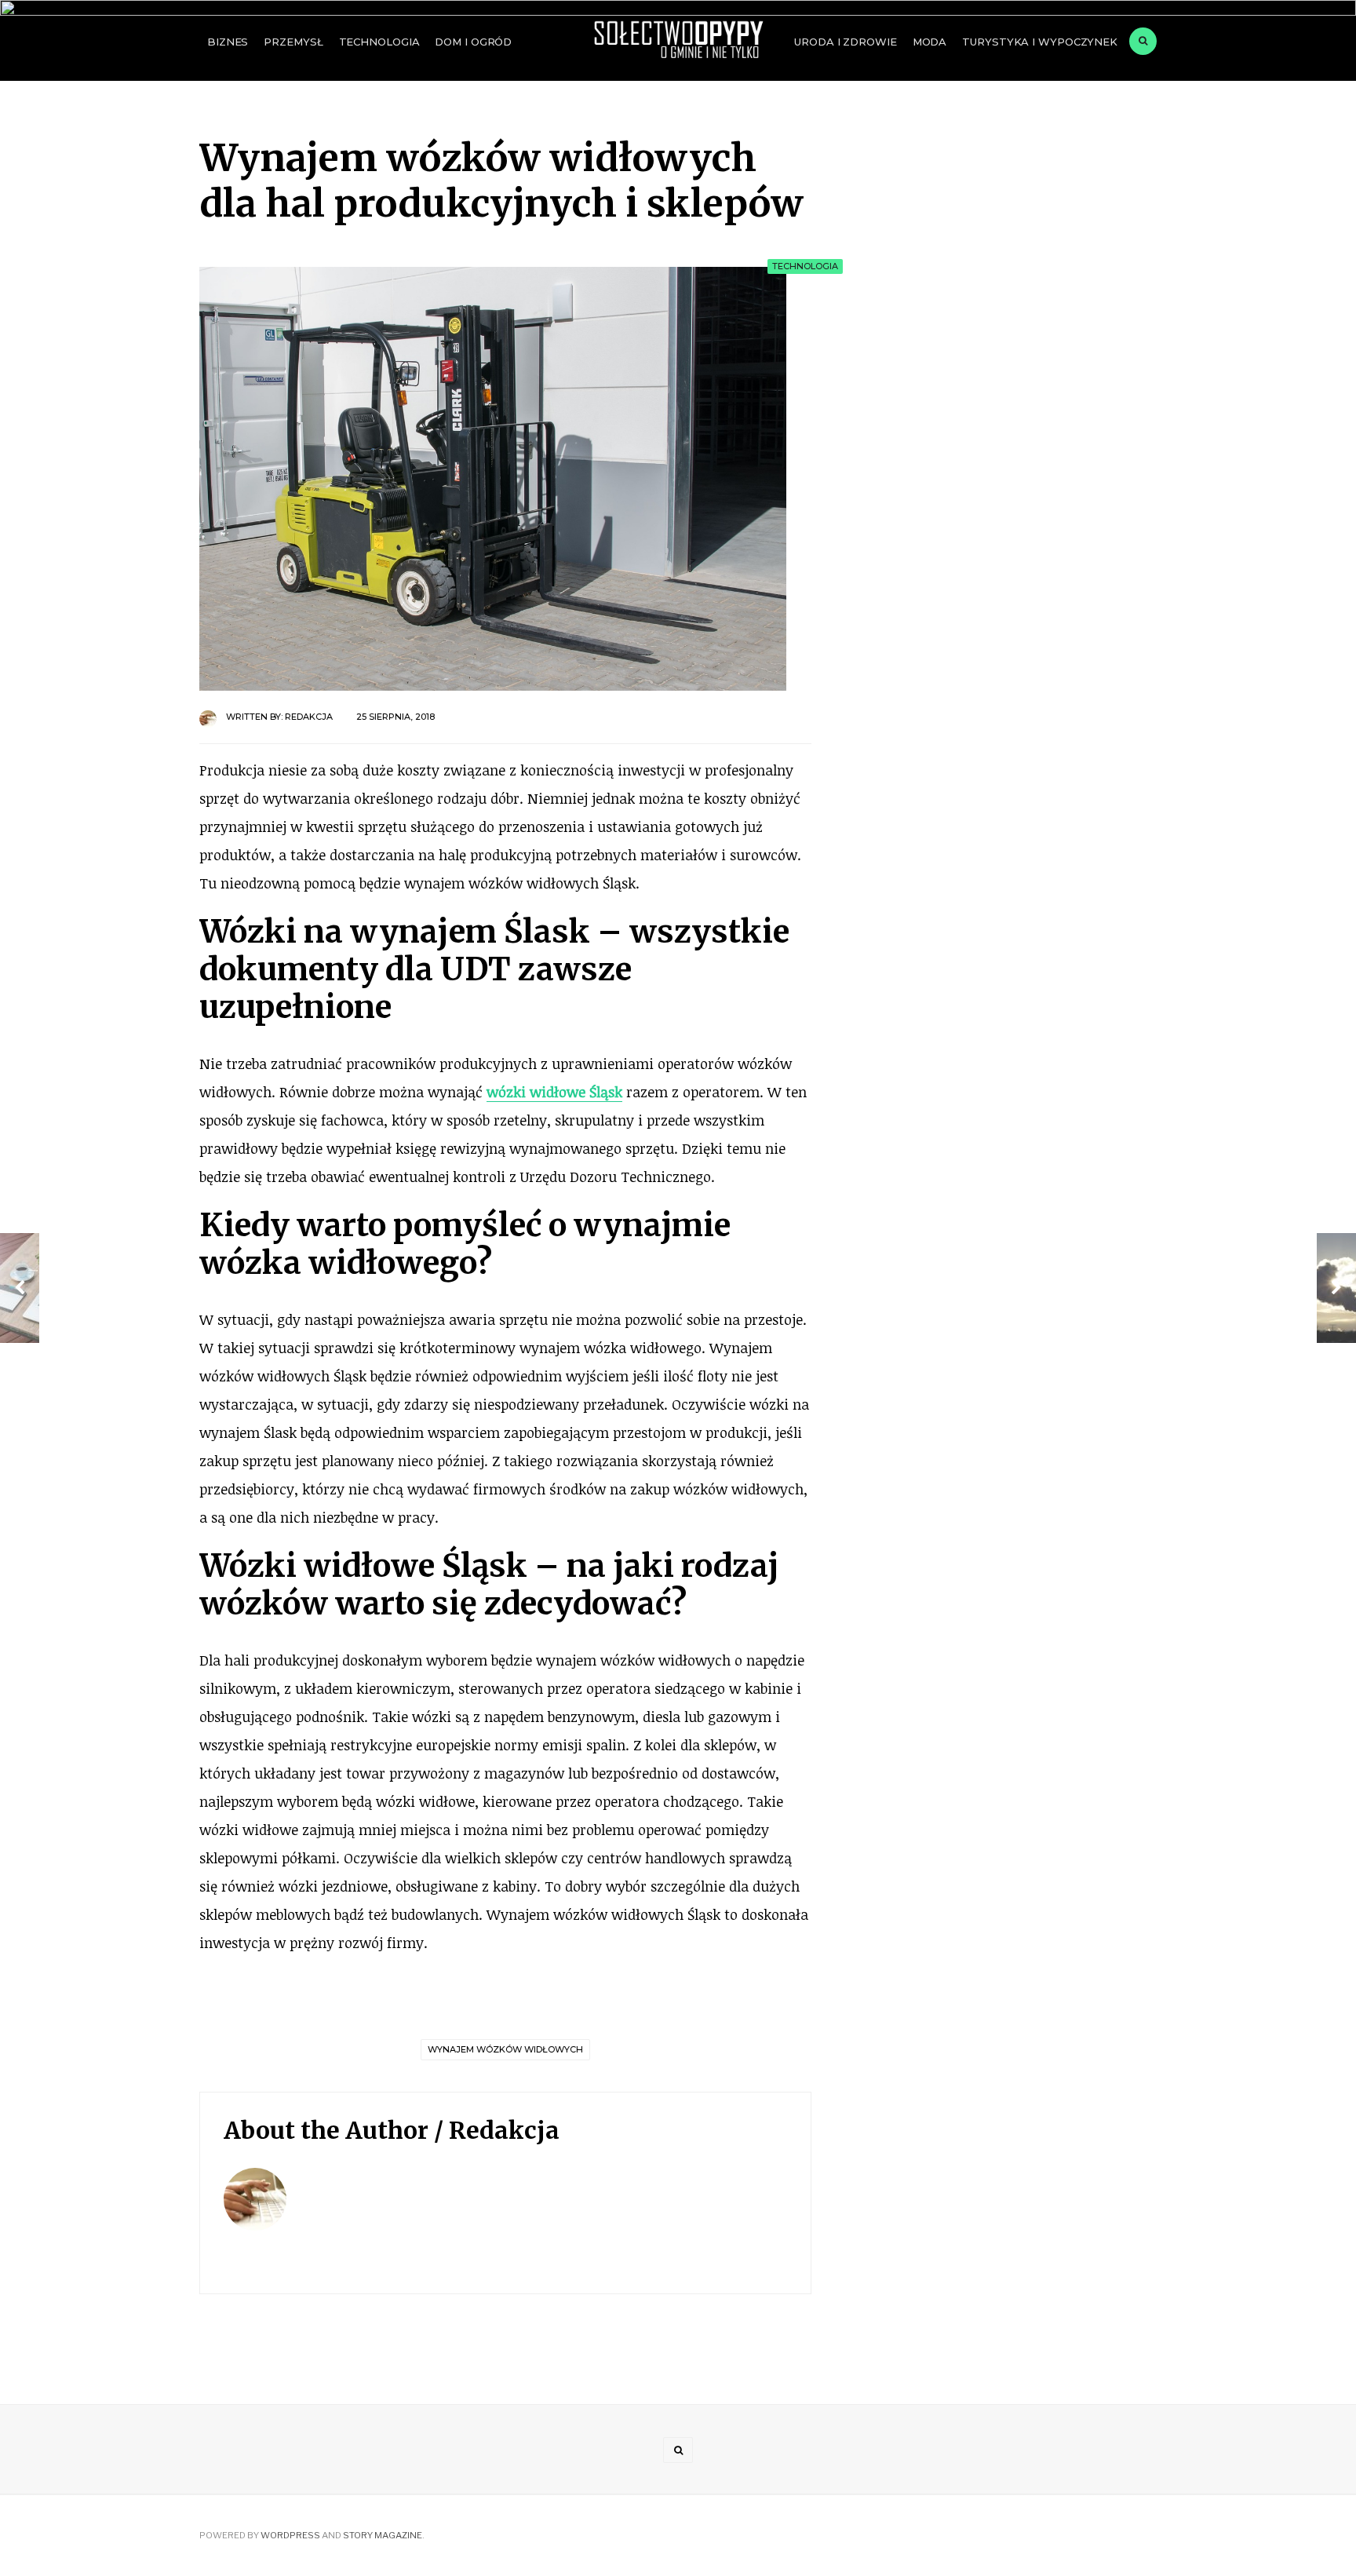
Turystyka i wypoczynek (1040, 42)
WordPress (290, 2535)
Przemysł (293, 42)
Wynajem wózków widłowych (505, 2049)
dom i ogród (473, 42)
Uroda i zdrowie (845, 42)
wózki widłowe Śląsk (554, 1092)
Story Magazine (383, 2535)
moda (930, 42)
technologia (379, 42)
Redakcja (309, 717)
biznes (228, 42)
